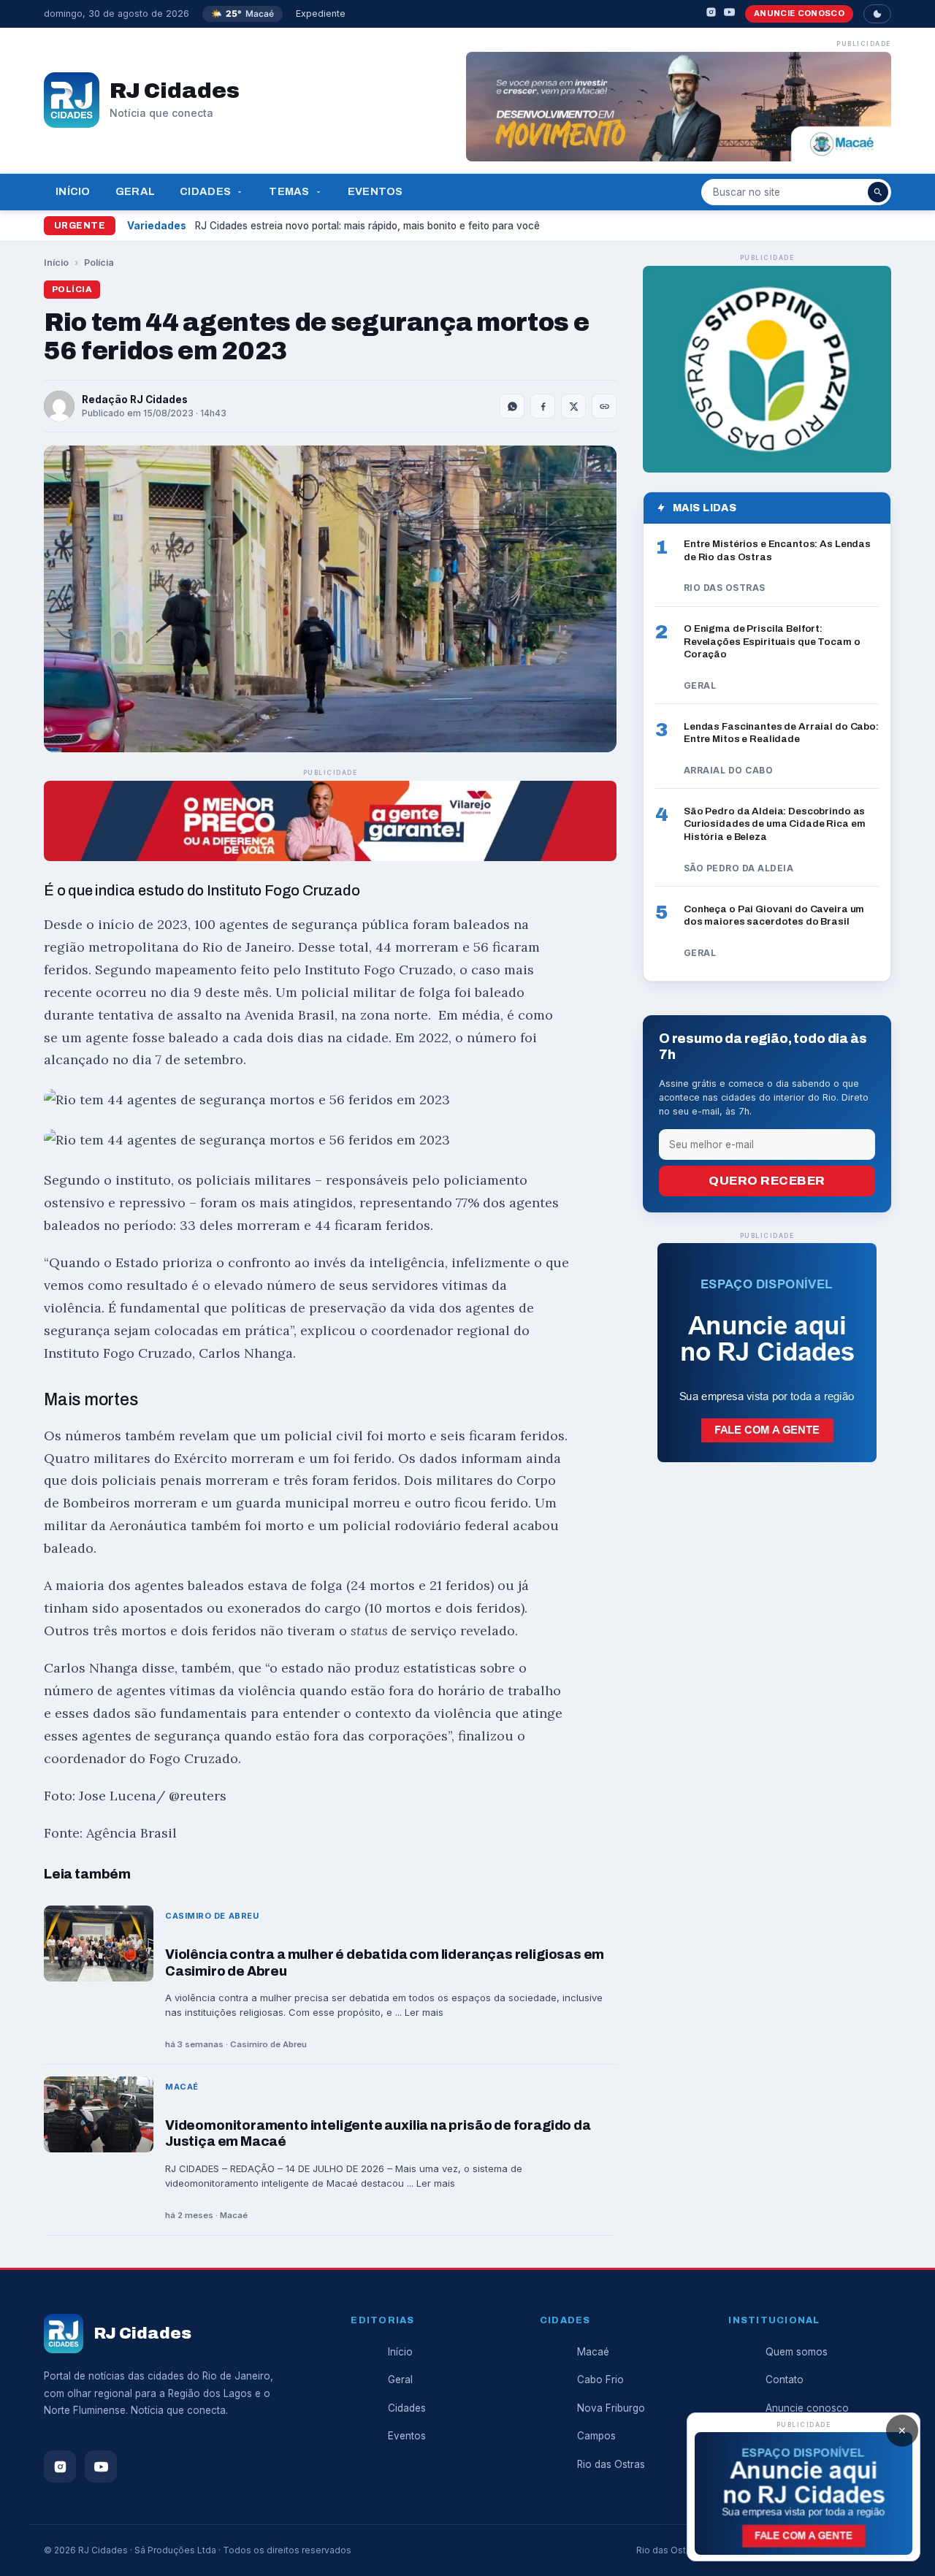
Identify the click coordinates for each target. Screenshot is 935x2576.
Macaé (593, 2352)
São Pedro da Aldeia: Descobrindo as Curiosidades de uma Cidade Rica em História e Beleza (774, 824)
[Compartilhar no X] (573, 406)
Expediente (321, 14)
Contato (785, 2380)
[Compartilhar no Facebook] (543, 406)
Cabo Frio (600, 2380)
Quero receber (767, 1181)
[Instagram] (711, 14)
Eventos (375, 191)
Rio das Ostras (611, 2464)
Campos (596, 2436)
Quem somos (797, 2352)
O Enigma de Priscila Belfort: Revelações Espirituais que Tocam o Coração (772, 641)
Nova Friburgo (611, 2408)
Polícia (99, 263)
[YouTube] (729, 14)
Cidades (205, 191)
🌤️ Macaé (243, 14)
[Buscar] (878, 192)
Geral (135, 191)
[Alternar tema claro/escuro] (877, 14)
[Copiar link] (604, 406)
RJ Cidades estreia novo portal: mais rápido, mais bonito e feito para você (367, 226)
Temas (289, 191)
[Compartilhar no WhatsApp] (512, 406)
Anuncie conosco (799, 13)
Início (73, 191)
